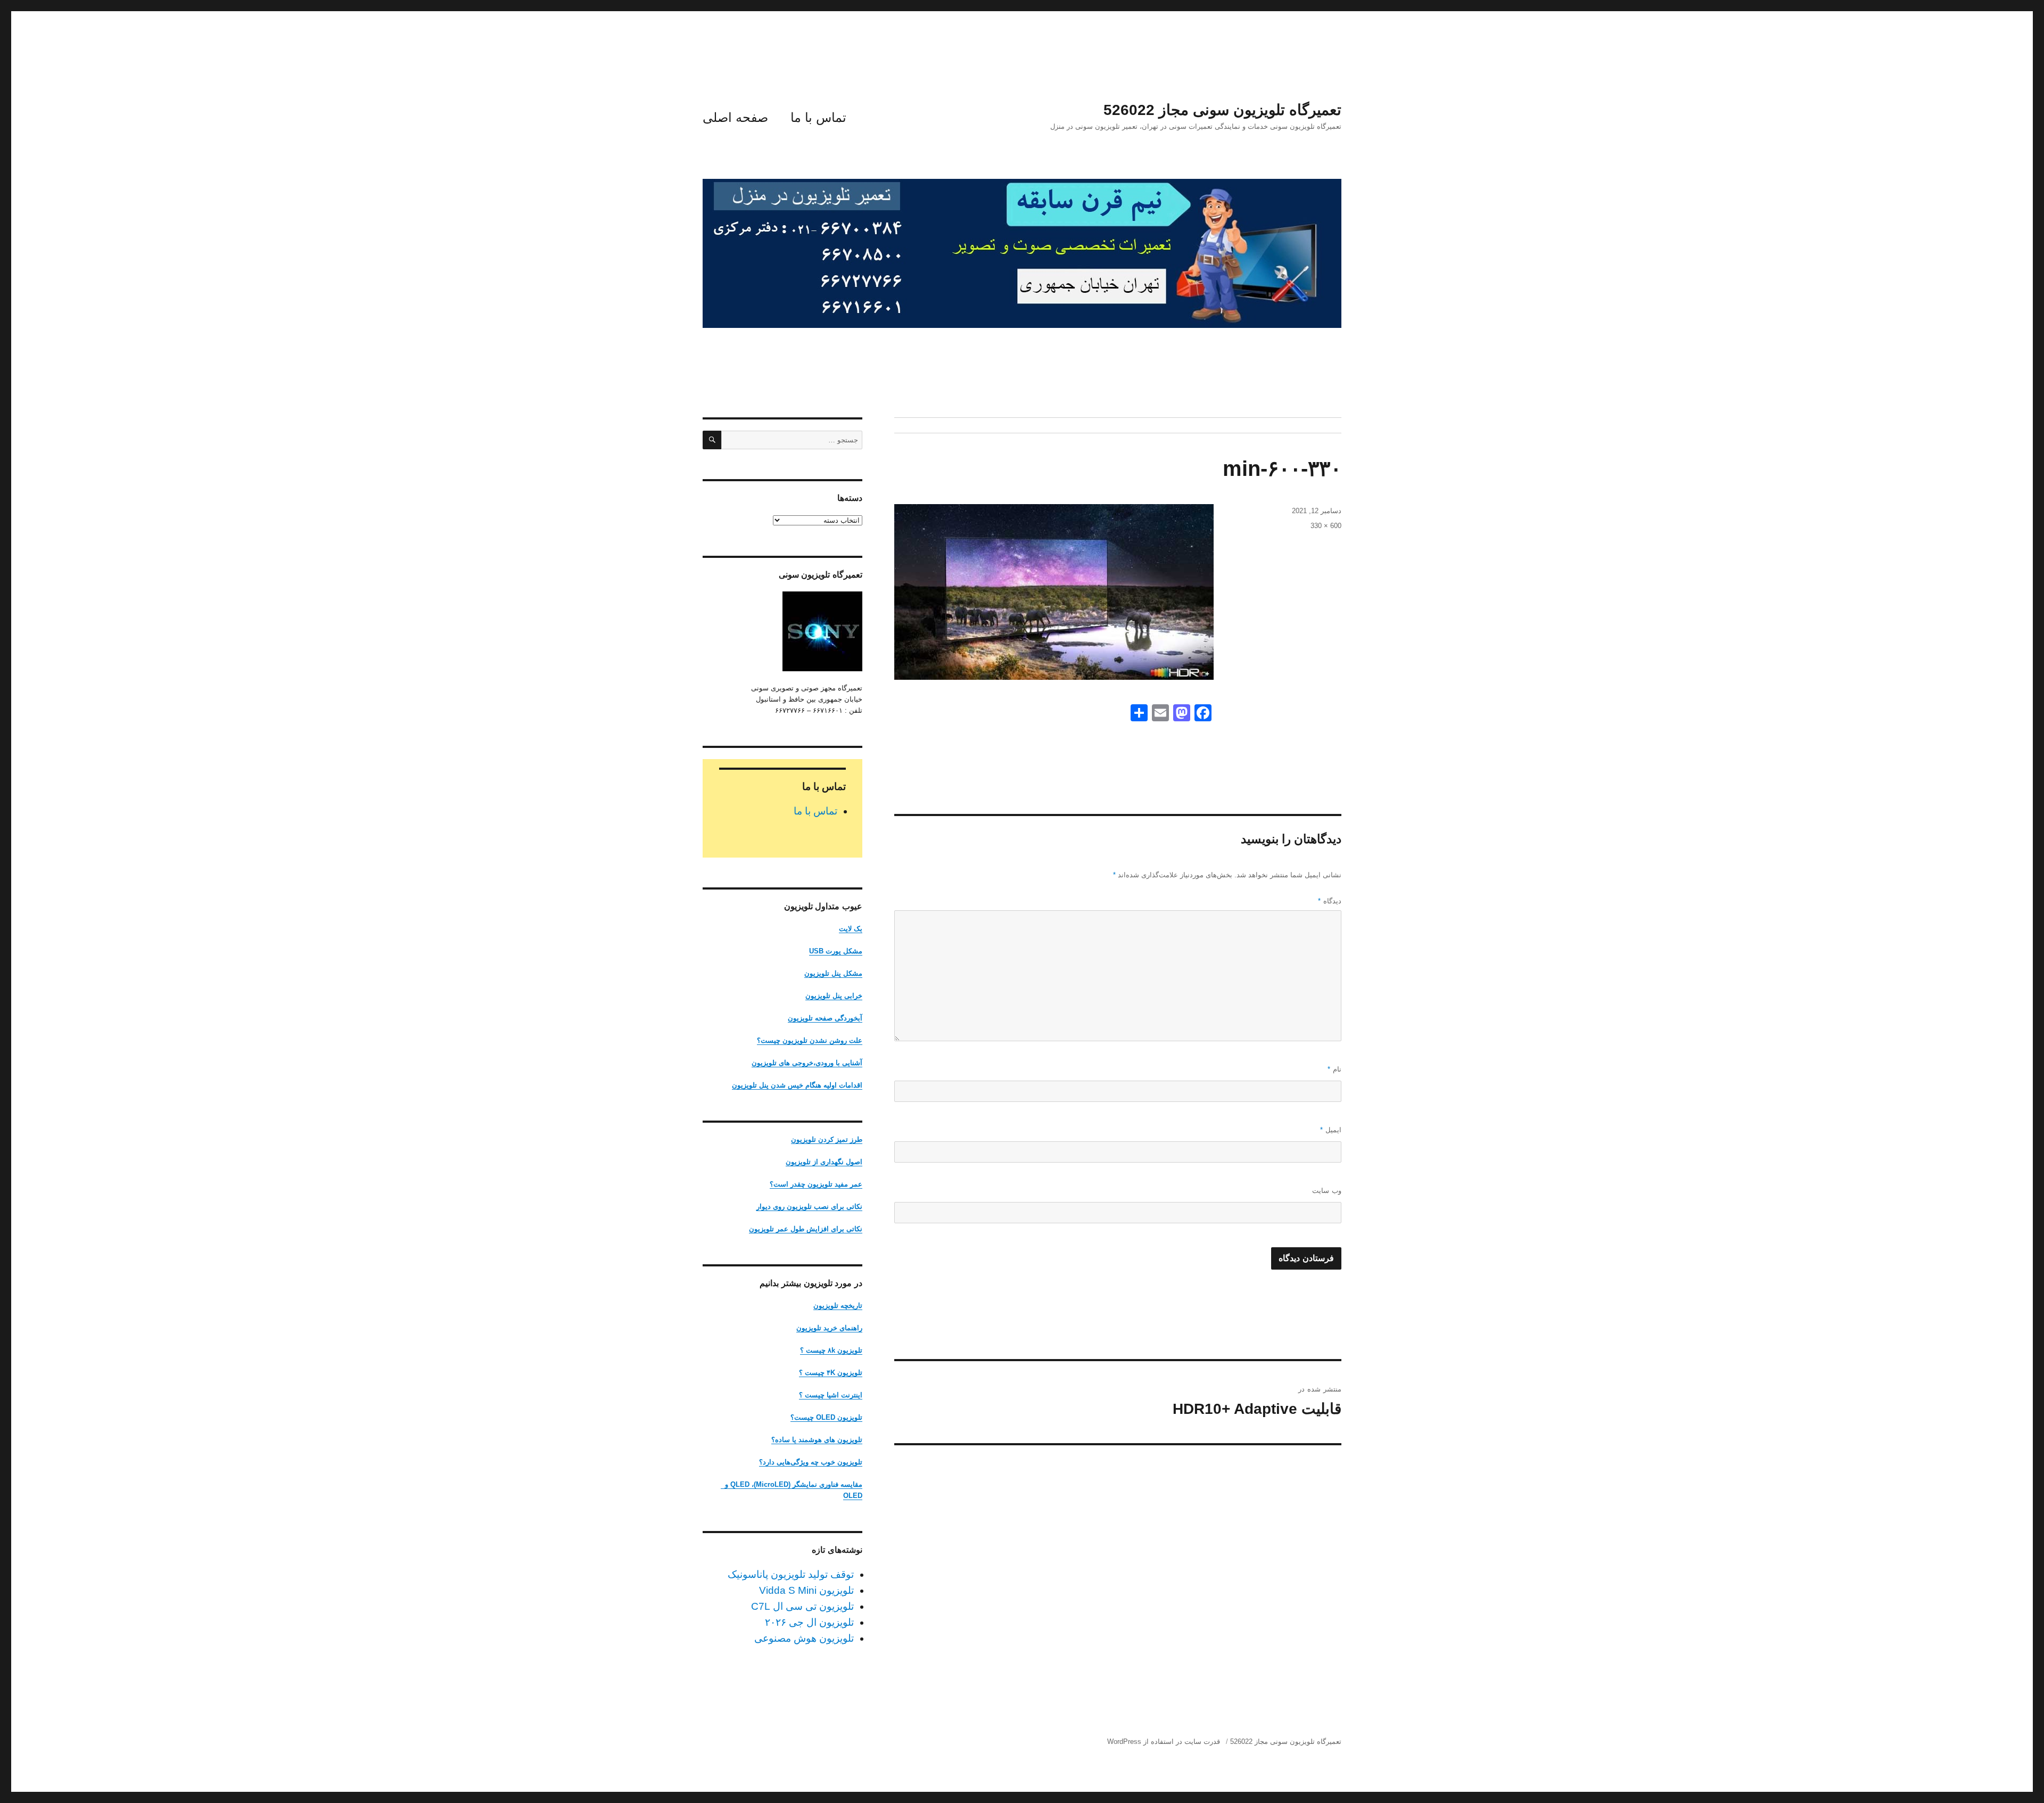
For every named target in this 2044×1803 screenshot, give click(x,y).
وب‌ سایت (1327, 1191)
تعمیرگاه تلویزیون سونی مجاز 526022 (1222, 110)
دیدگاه (1330, 901)
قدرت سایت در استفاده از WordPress (1164, 1742)
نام (1334, 1069)
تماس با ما (818, 117)
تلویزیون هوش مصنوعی (804, 1638)
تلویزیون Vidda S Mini (806, 1590)
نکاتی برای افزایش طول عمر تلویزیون (806, 1229)
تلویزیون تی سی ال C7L (802, 1606)
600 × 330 (1326, 526)
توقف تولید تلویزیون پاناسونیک (791, 1574)
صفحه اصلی (735, 117)
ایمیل (1331, 1130)
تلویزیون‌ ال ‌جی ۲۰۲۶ (809, 1622)
